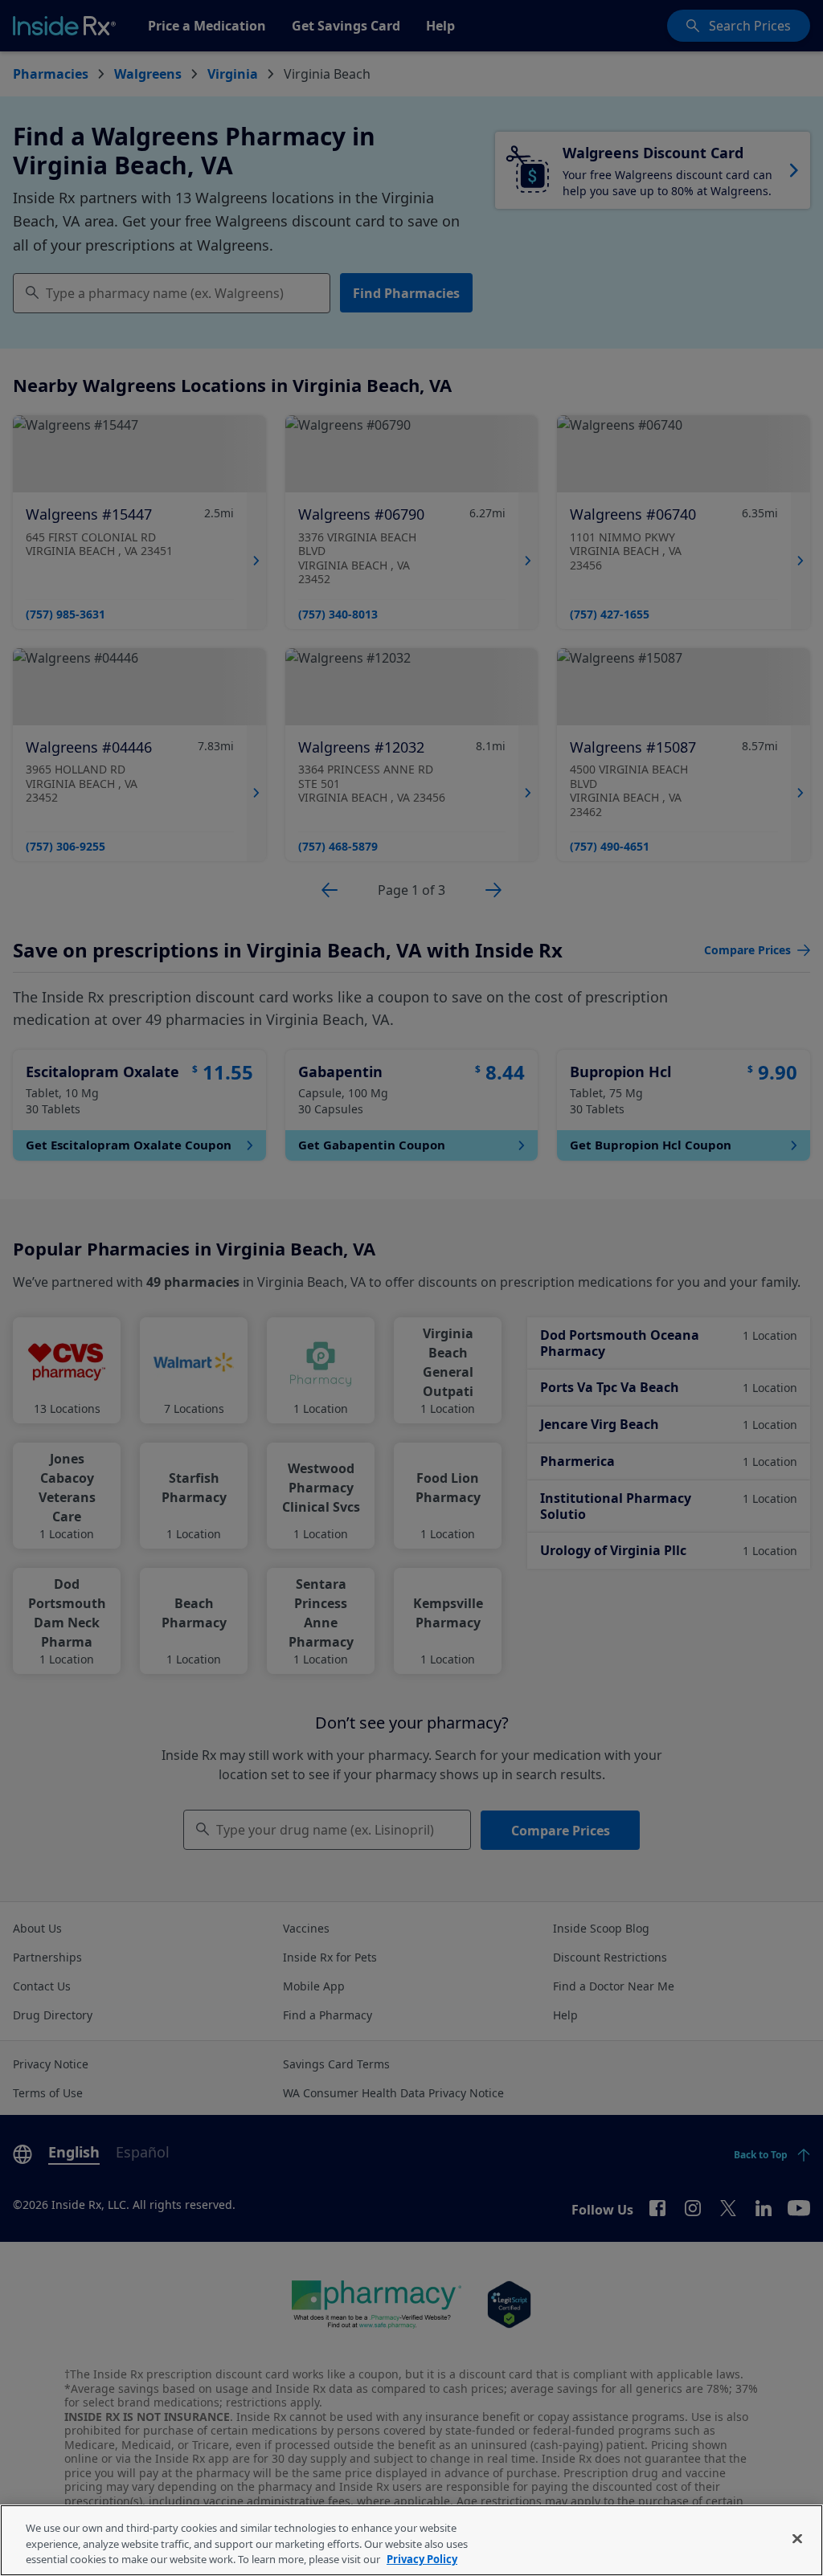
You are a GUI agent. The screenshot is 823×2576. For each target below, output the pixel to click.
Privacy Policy (422, 2559)
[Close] (797, 2538)
